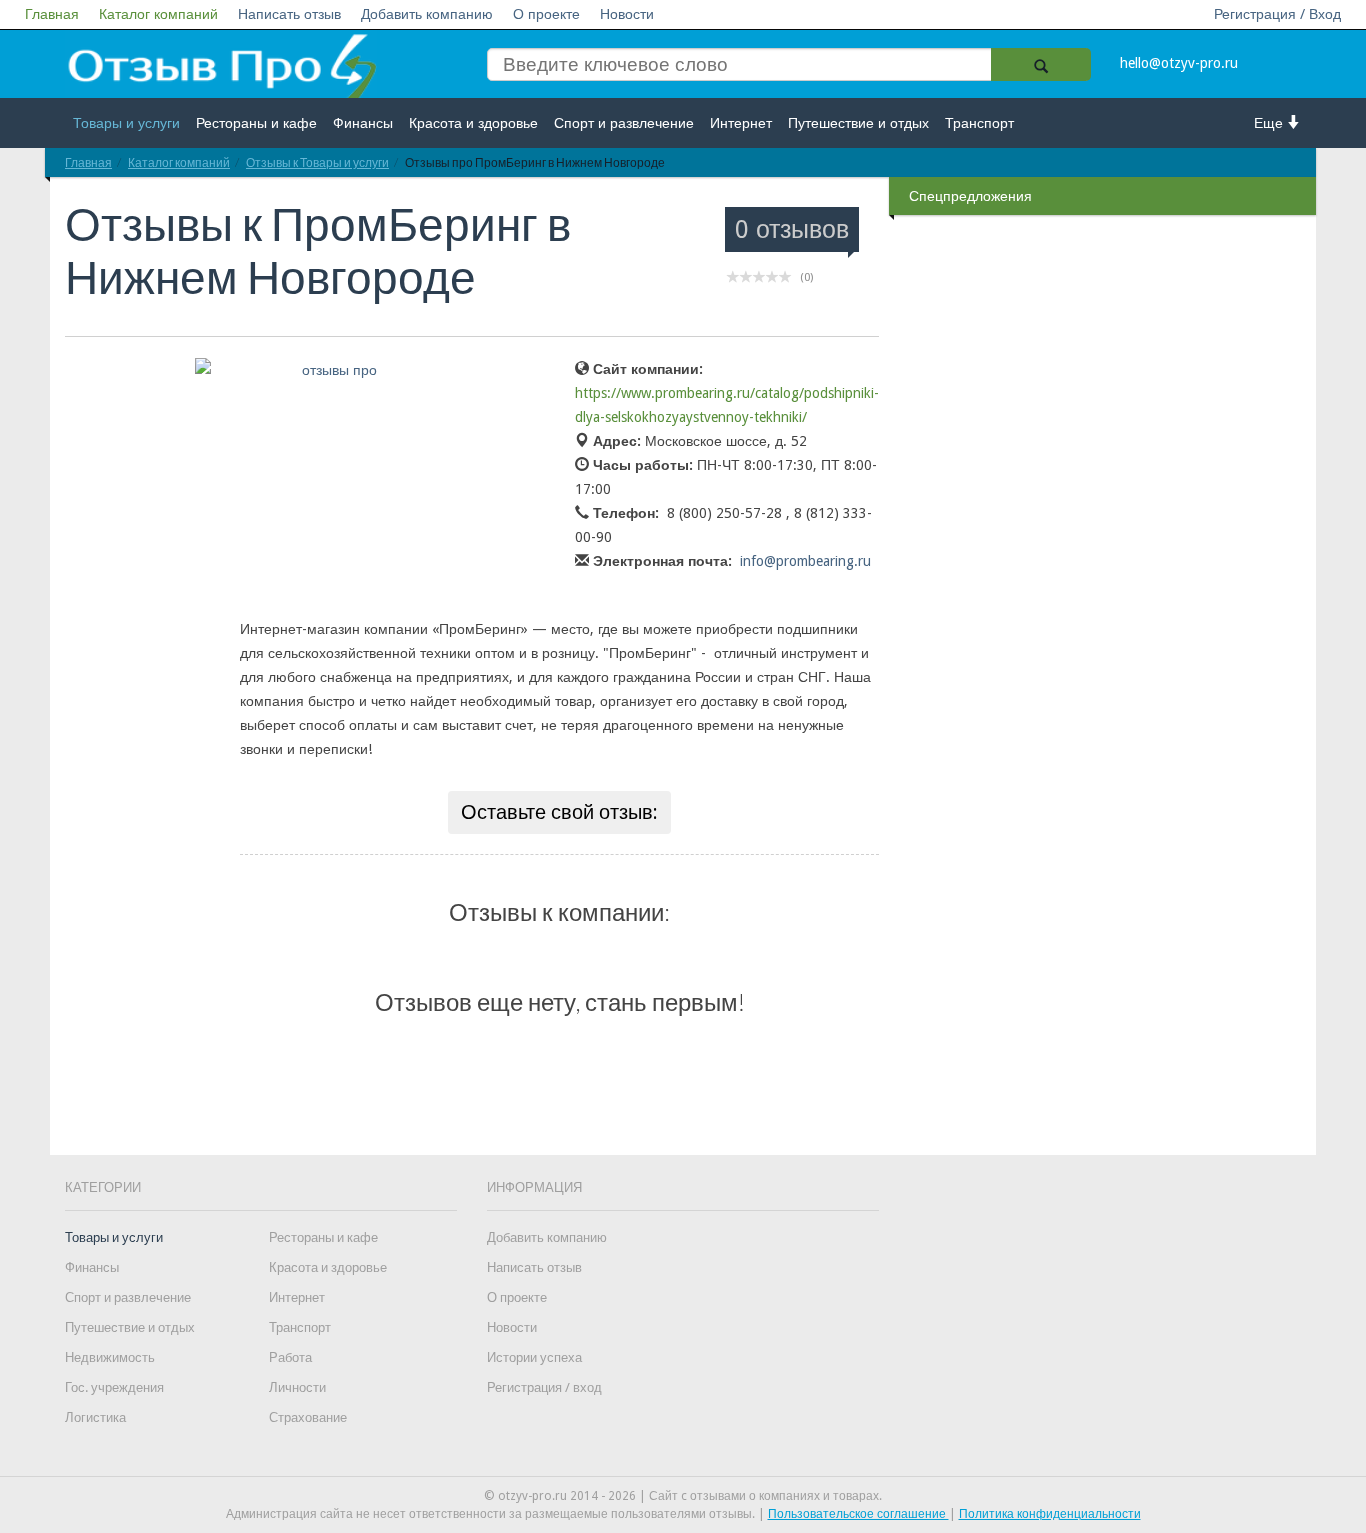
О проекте (546, 14)
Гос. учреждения (114, 1387)
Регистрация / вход (544, 1387)
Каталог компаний (158, 14)
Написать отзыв (289, 14)
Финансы (363, 123)
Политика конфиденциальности (1050, 1514)
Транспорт (979, 123)
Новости (627, 14)
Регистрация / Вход (1277, 14)
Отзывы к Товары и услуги (317, 162)
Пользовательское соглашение (858, 1514)
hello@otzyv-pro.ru (1179, 63)
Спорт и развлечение (624, 123)
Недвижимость (110, 1357)
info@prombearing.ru (805, 561)
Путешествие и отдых (858, 123)
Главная (52, 14)
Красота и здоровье (473, 123)
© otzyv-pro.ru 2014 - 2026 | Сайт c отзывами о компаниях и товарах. (683, 1496)
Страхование (308, 1417)
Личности (297, 1387)
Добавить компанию (427, 14)
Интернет (741, 123)
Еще (1270, 123)
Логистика (95, 1417)
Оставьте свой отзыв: (559, 812)
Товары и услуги (126, 123)
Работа (290, 1357)
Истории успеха (534, 1357)
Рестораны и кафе (256, 123)
